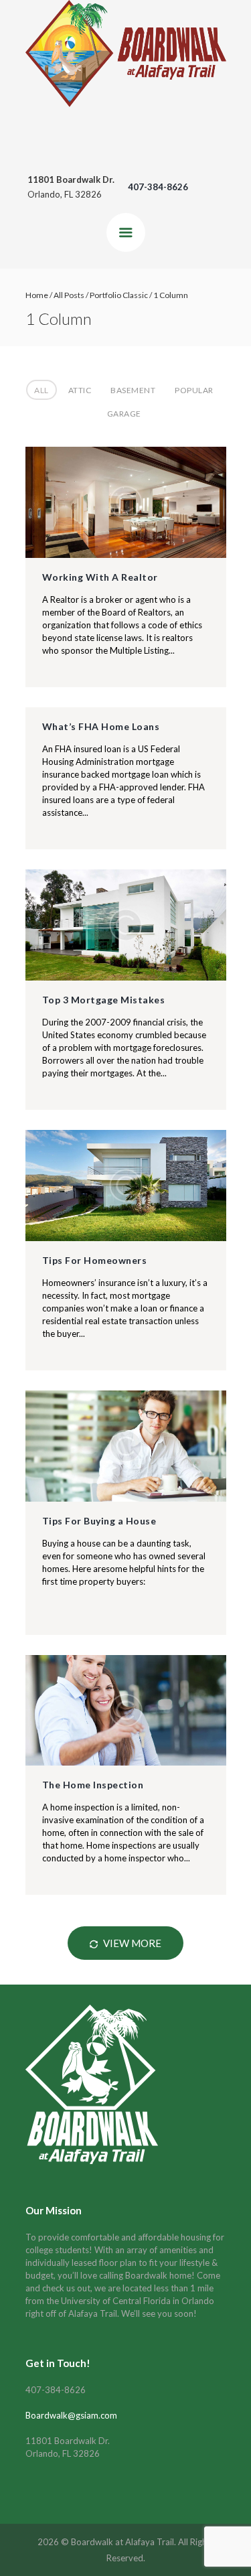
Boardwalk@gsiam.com (71, 2415)
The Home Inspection (93, 1785)
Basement (133, 390)
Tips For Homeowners (95, 1260)
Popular (194, 390)
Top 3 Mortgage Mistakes (104, 1000)
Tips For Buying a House (99, 1521)
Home (37, 295)
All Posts (69, 295)
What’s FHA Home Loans (101, 726)
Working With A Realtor (100, 577)
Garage (124, 414)
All (41, 390)
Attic (80, 390)
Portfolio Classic (119, 295)
